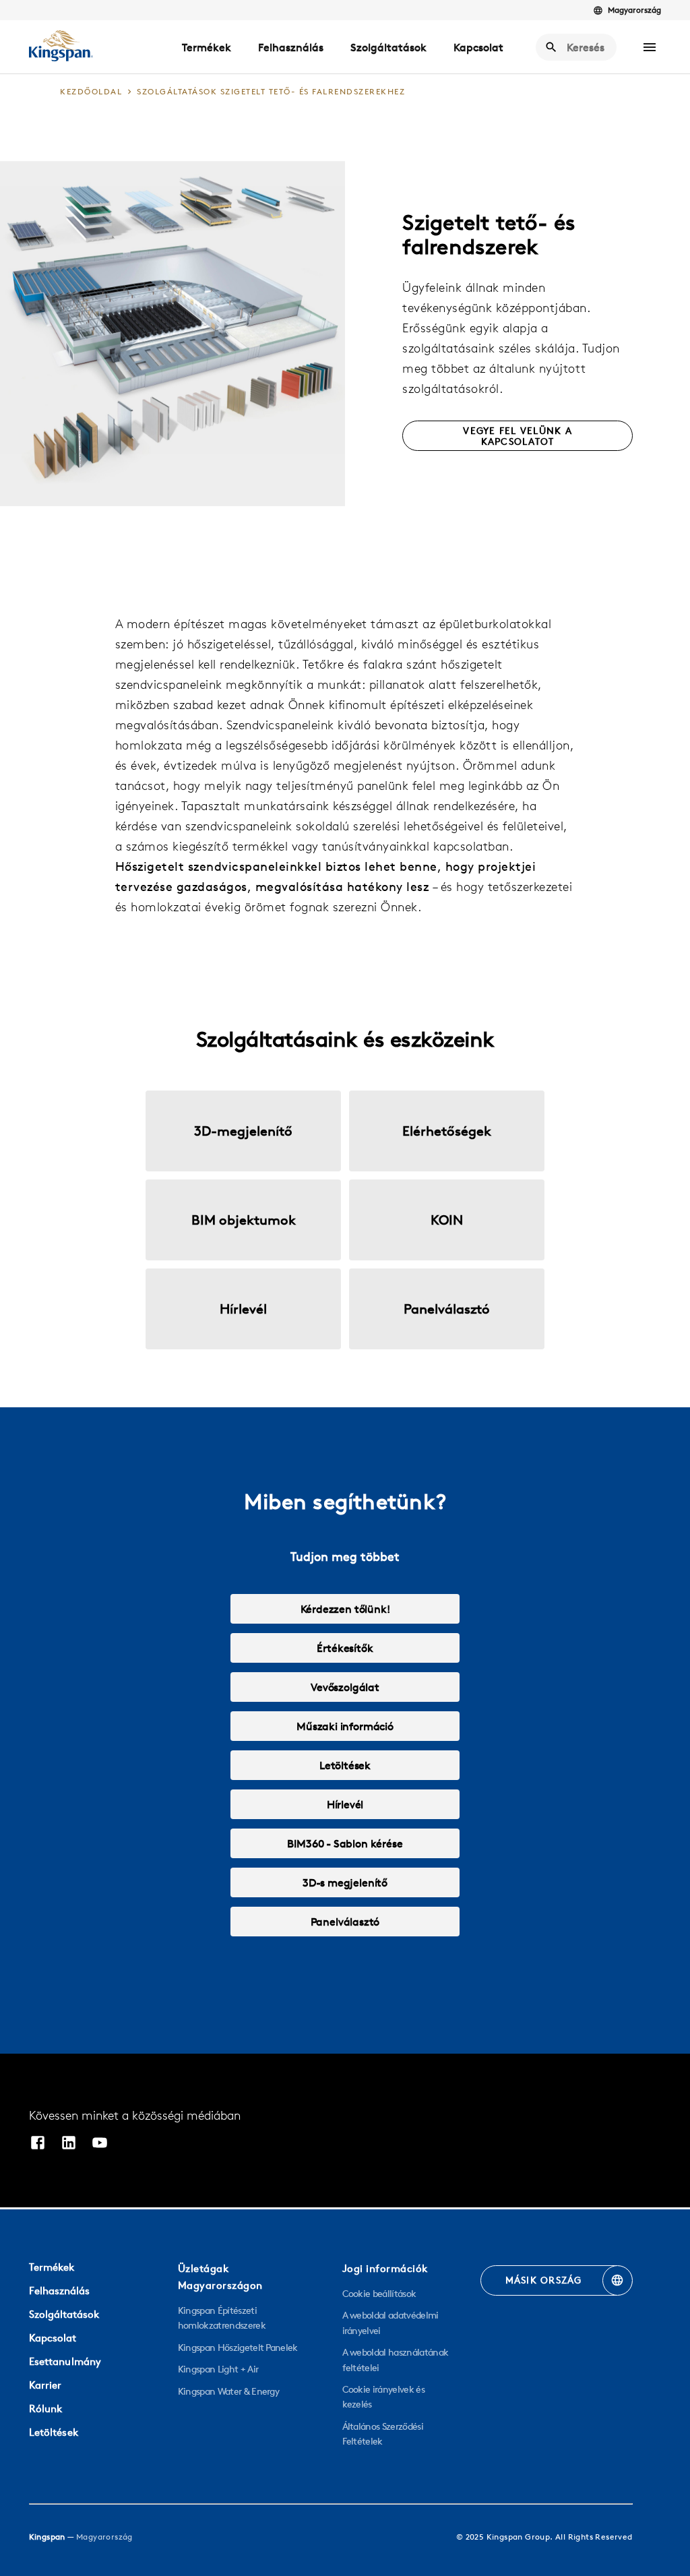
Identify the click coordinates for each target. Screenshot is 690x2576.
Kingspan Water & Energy (228, 2391)
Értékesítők (345, 1648)
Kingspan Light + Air (218, 2369)
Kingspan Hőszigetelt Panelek (238, 2348)
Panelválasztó (345, 1922)
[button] (650, 47)
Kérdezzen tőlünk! (345, 1609)
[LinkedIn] (69, 2144)
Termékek (207, 47)
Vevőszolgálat (345, 1687)
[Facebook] (38, 2144)
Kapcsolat (478, 47)
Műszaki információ (345, 1726)
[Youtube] (100, 2144)
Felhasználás (291, 47)
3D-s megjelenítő (345, 1882)
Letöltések (345, 1765)
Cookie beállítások (379, 2294)
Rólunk (46, 2409)
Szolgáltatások (388, 47)
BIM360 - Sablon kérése (345, 1843)
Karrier (45, 2385)
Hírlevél (345, 1804)
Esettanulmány (65, 2361)
